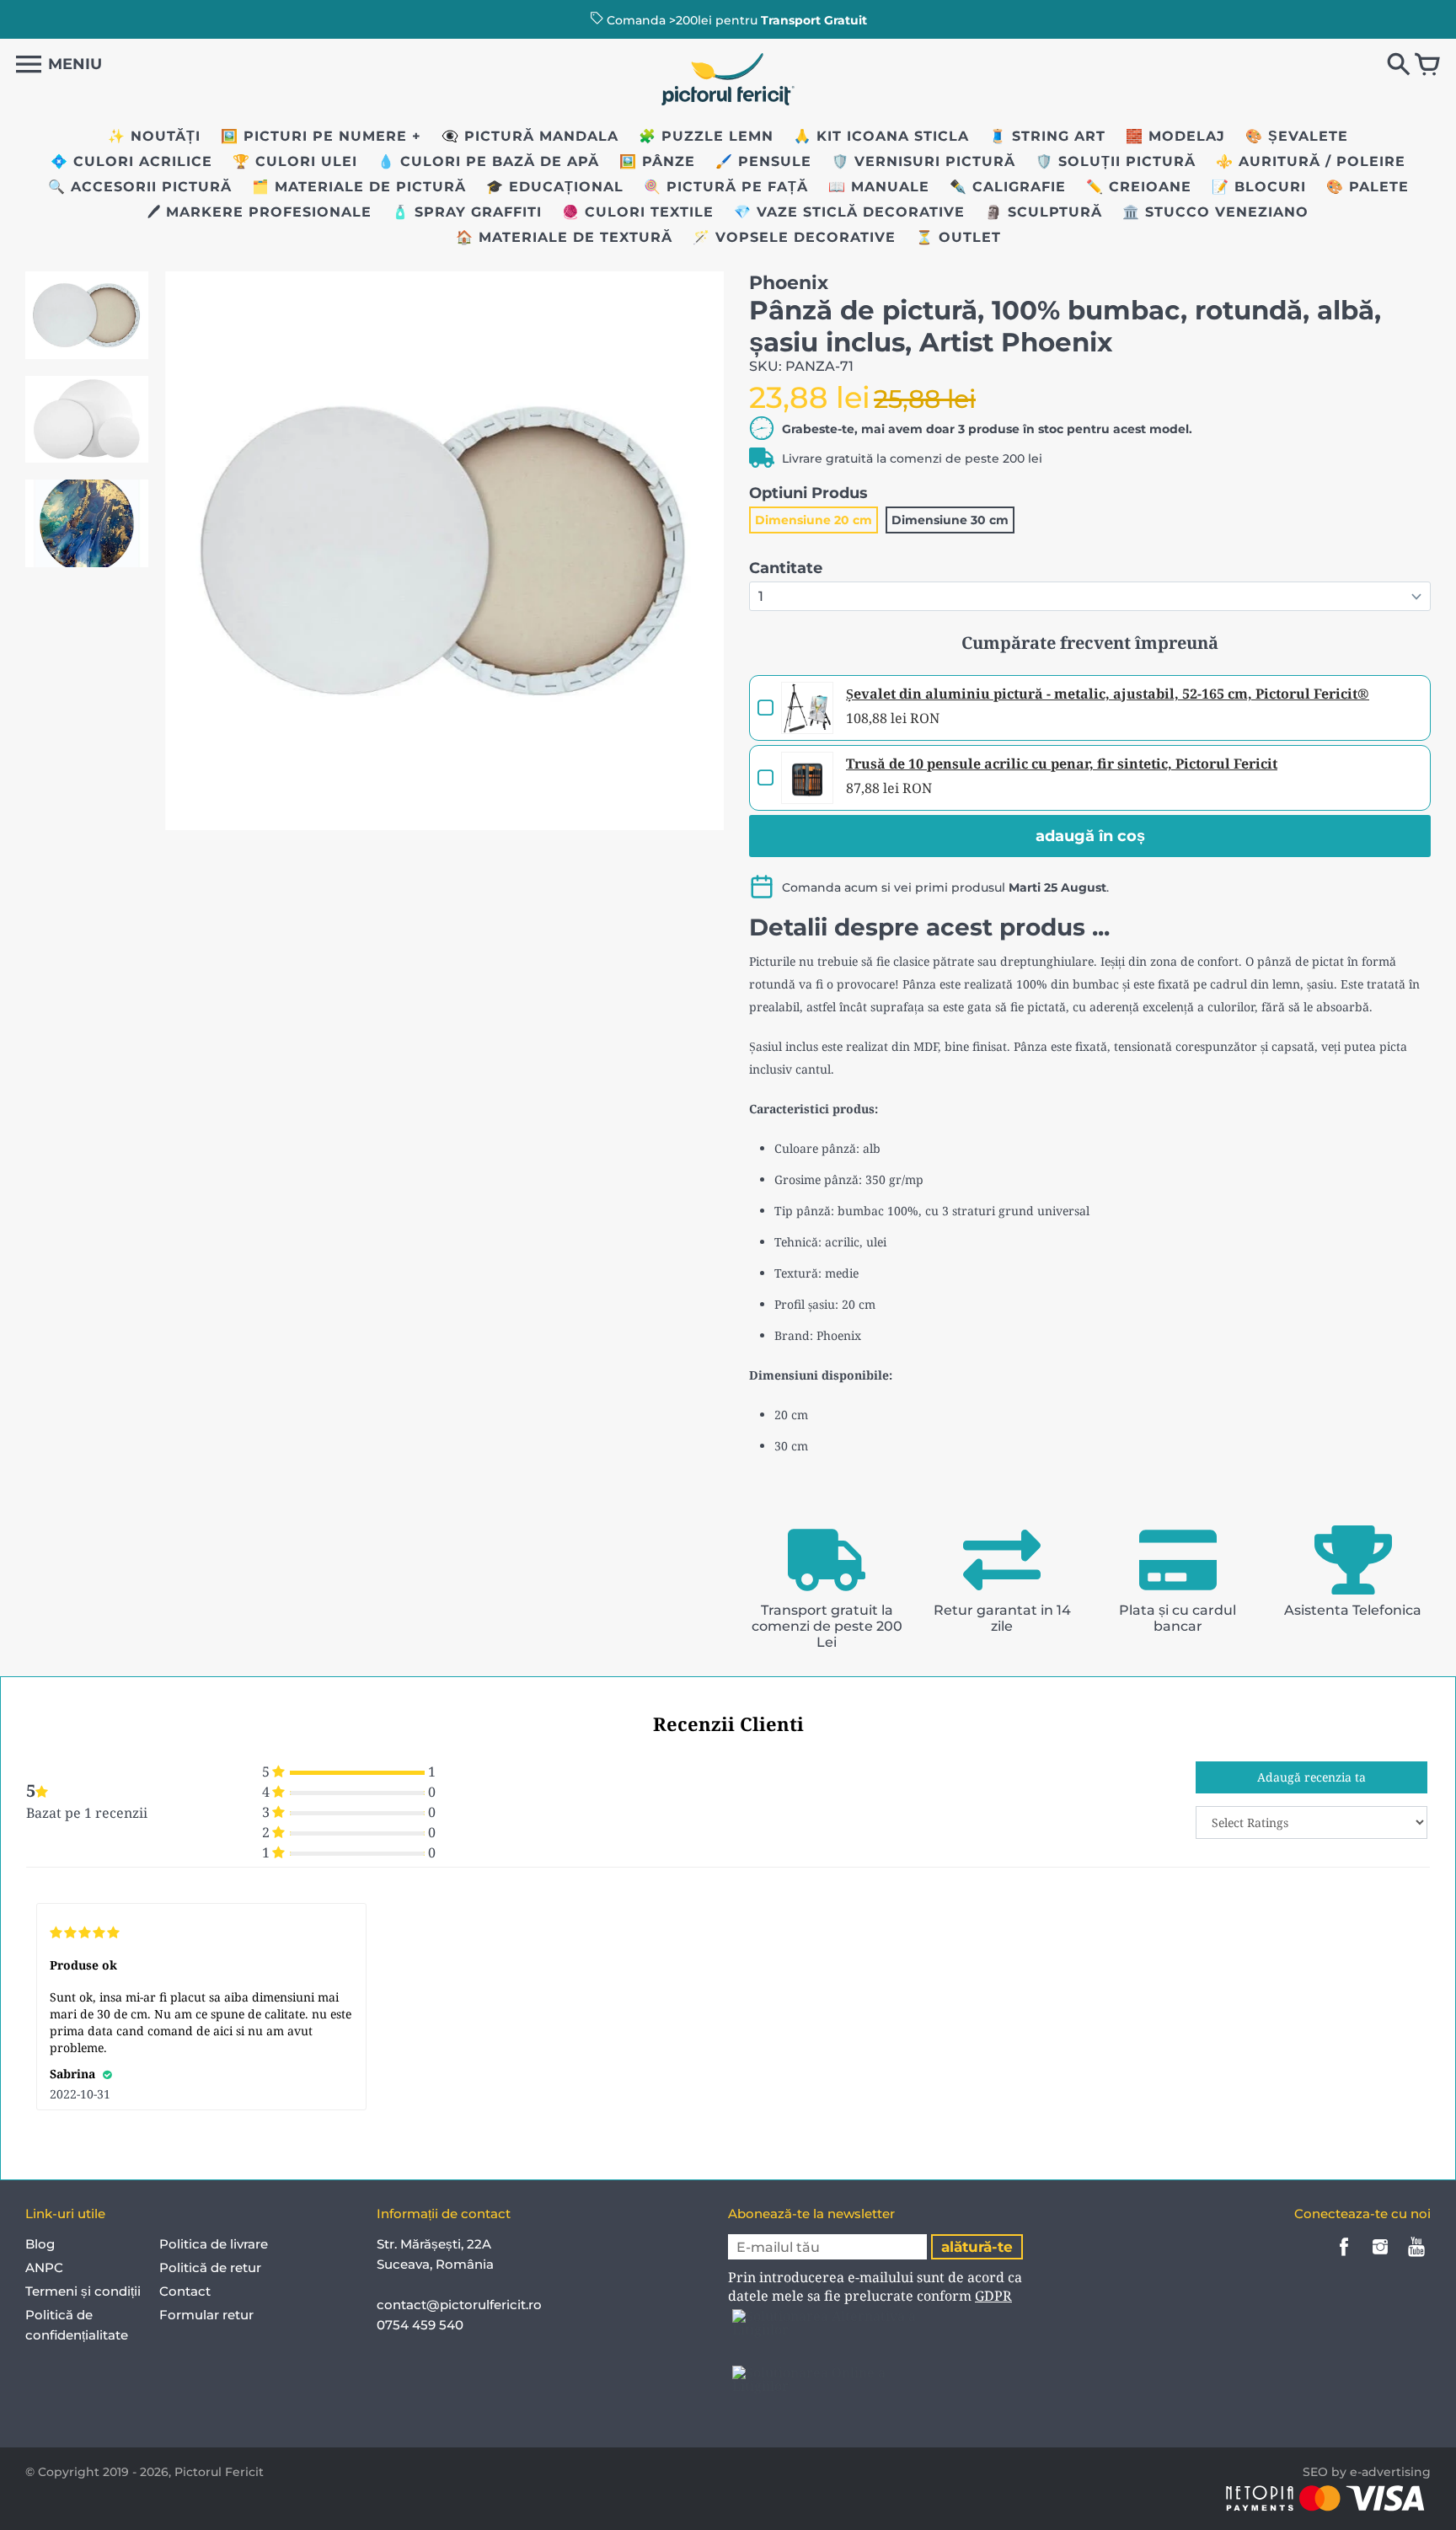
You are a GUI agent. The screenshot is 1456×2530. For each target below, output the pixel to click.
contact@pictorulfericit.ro (459, 2305)
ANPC (44, 2267)
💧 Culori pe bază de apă (488, 161)
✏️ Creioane (1139, 187)
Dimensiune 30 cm (950, 520)
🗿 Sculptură (1044, 212)
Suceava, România (435, 2264)
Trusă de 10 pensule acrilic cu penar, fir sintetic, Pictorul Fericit (1062, 764)
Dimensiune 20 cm (814, 520)
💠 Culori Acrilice (131, 161)
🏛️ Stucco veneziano (1215, 212)
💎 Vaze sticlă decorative (849, 212)
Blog (40, 2244)
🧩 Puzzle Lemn (706, 136)
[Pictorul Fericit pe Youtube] (1416, 2258)
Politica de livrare (214, 2244)
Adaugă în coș (1090, 836)
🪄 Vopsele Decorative (794, 237)
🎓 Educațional (555, 187)
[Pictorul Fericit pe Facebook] (1344, 2258)
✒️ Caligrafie (1008, 187)
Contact (185, 2291)
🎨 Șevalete (1297, 136)
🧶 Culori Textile (638, 212)
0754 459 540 (422, 2325)
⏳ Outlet (958, 237)
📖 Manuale (879, 187)
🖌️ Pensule (763, 161)
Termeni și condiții (83, 2291)
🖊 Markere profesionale (260, 212)
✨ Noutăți (154, 136)
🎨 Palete (1368, 187)
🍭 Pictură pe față (726, 187)
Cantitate (786, 568)
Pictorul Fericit (219, 2472)
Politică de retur (210, 2267)
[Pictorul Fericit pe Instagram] (1380, 2258)
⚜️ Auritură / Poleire (1311, 161)
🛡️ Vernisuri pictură (923, 161)
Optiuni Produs (808, 493)
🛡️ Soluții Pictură (1116, 161)
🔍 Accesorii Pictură (140, 187)
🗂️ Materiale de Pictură (359, 187)
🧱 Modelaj (1175, 136)
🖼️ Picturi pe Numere (314, 136)
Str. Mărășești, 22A (434, 2244)
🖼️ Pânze (657, 161)
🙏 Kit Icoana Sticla (881, 136)
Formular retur (206, 2315)
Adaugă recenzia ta (1311, 1777)
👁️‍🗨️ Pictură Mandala (530, 136)
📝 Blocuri (1259, 187)
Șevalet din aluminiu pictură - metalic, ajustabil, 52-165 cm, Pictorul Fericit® (1108, 694)
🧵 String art (1047, 136)
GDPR (993, 2296)
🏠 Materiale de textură (564, 237)
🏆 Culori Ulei (295, 161)
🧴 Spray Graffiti (467, 212)
